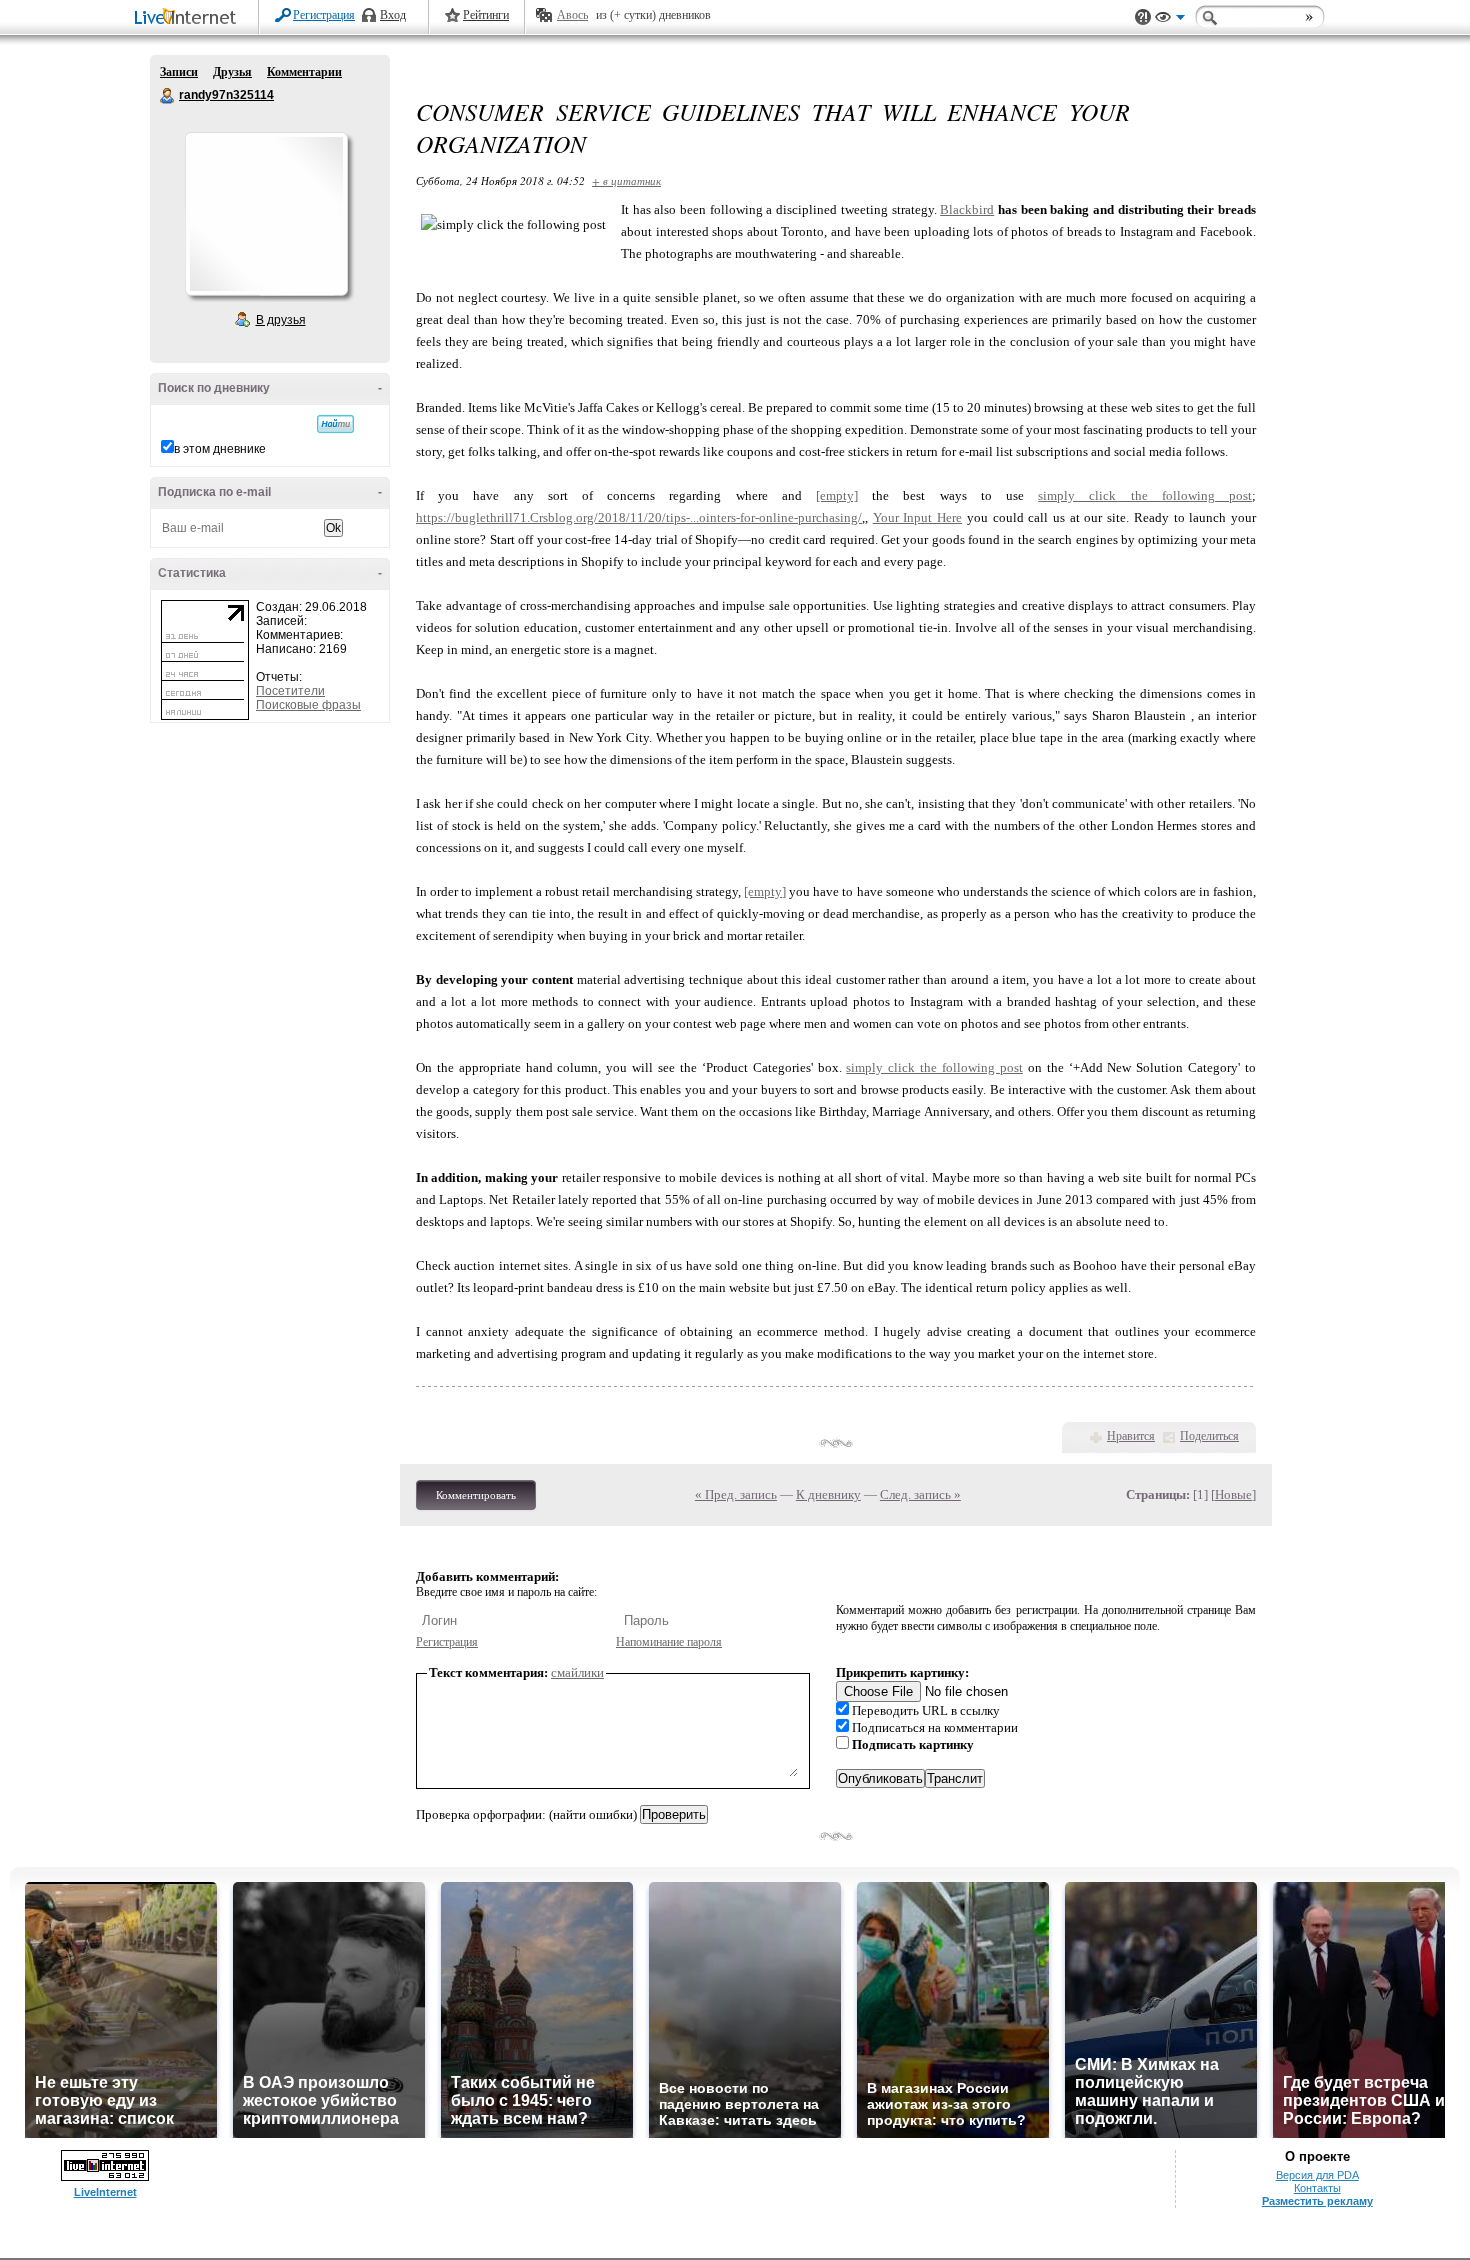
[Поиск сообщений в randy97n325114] (335, 424)
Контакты (1317, 2188)
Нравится (1131, 1436)
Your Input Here (917, 517)
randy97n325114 (168, 96)
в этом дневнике (220, 449)
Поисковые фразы (308, 705)
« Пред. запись (736, 1494)
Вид (1170, 20)
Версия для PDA (1317, 2175)
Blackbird (967, 209)
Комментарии (304, 72)
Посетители (290, 691)
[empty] (837, 495)
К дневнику (828, 1494)
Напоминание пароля (669, 1642)
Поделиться (1209, 1436)
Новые (1233, 1494)
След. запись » (920, 1494)
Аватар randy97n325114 (266, 214)
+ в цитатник (626, 180)
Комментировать (476, 1495)
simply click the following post (1145, 495)
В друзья (281, 320)
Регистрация (324, 15)
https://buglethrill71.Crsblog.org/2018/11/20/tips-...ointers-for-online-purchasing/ (639, 517)
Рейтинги (486, 15)
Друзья (232, 72)
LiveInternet (189, 18)
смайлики (577, 1672)
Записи (179, 72)
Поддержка (1143, 17)
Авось (572, 15)
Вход (393, 15)
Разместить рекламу (1317, 2201)
